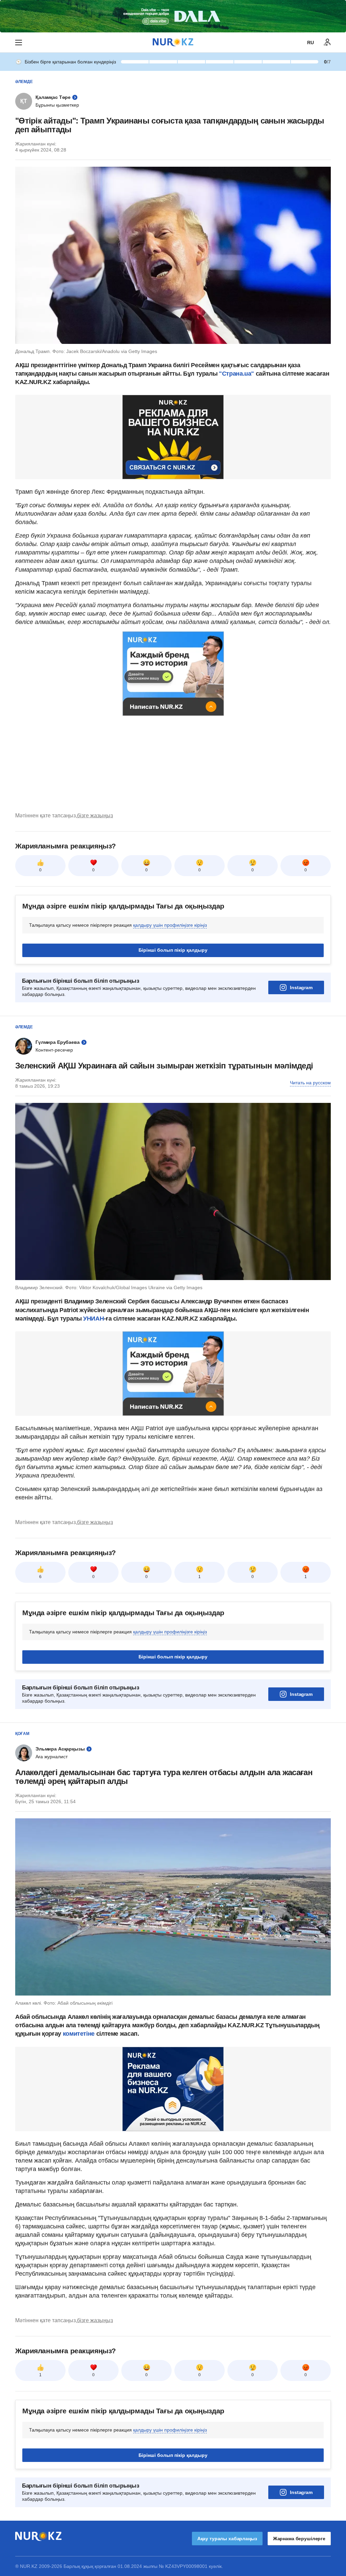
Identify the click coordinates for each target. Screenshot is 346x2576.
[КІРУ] (327, 43)
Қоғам (22, 1734)
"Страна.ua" (237, 374)
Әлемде (24, 82)
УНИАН (93, 1319)
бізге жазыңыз (95, 816)
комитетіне (80, 2034)
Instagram (301, 987)
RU (311, 43)
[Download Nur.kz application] (173, 16)
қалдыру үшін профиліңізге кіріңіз (170, 925)
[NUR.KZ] (173, 42)
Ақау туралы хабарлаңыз (227, 2539)
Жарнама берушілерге (299, 2539)
